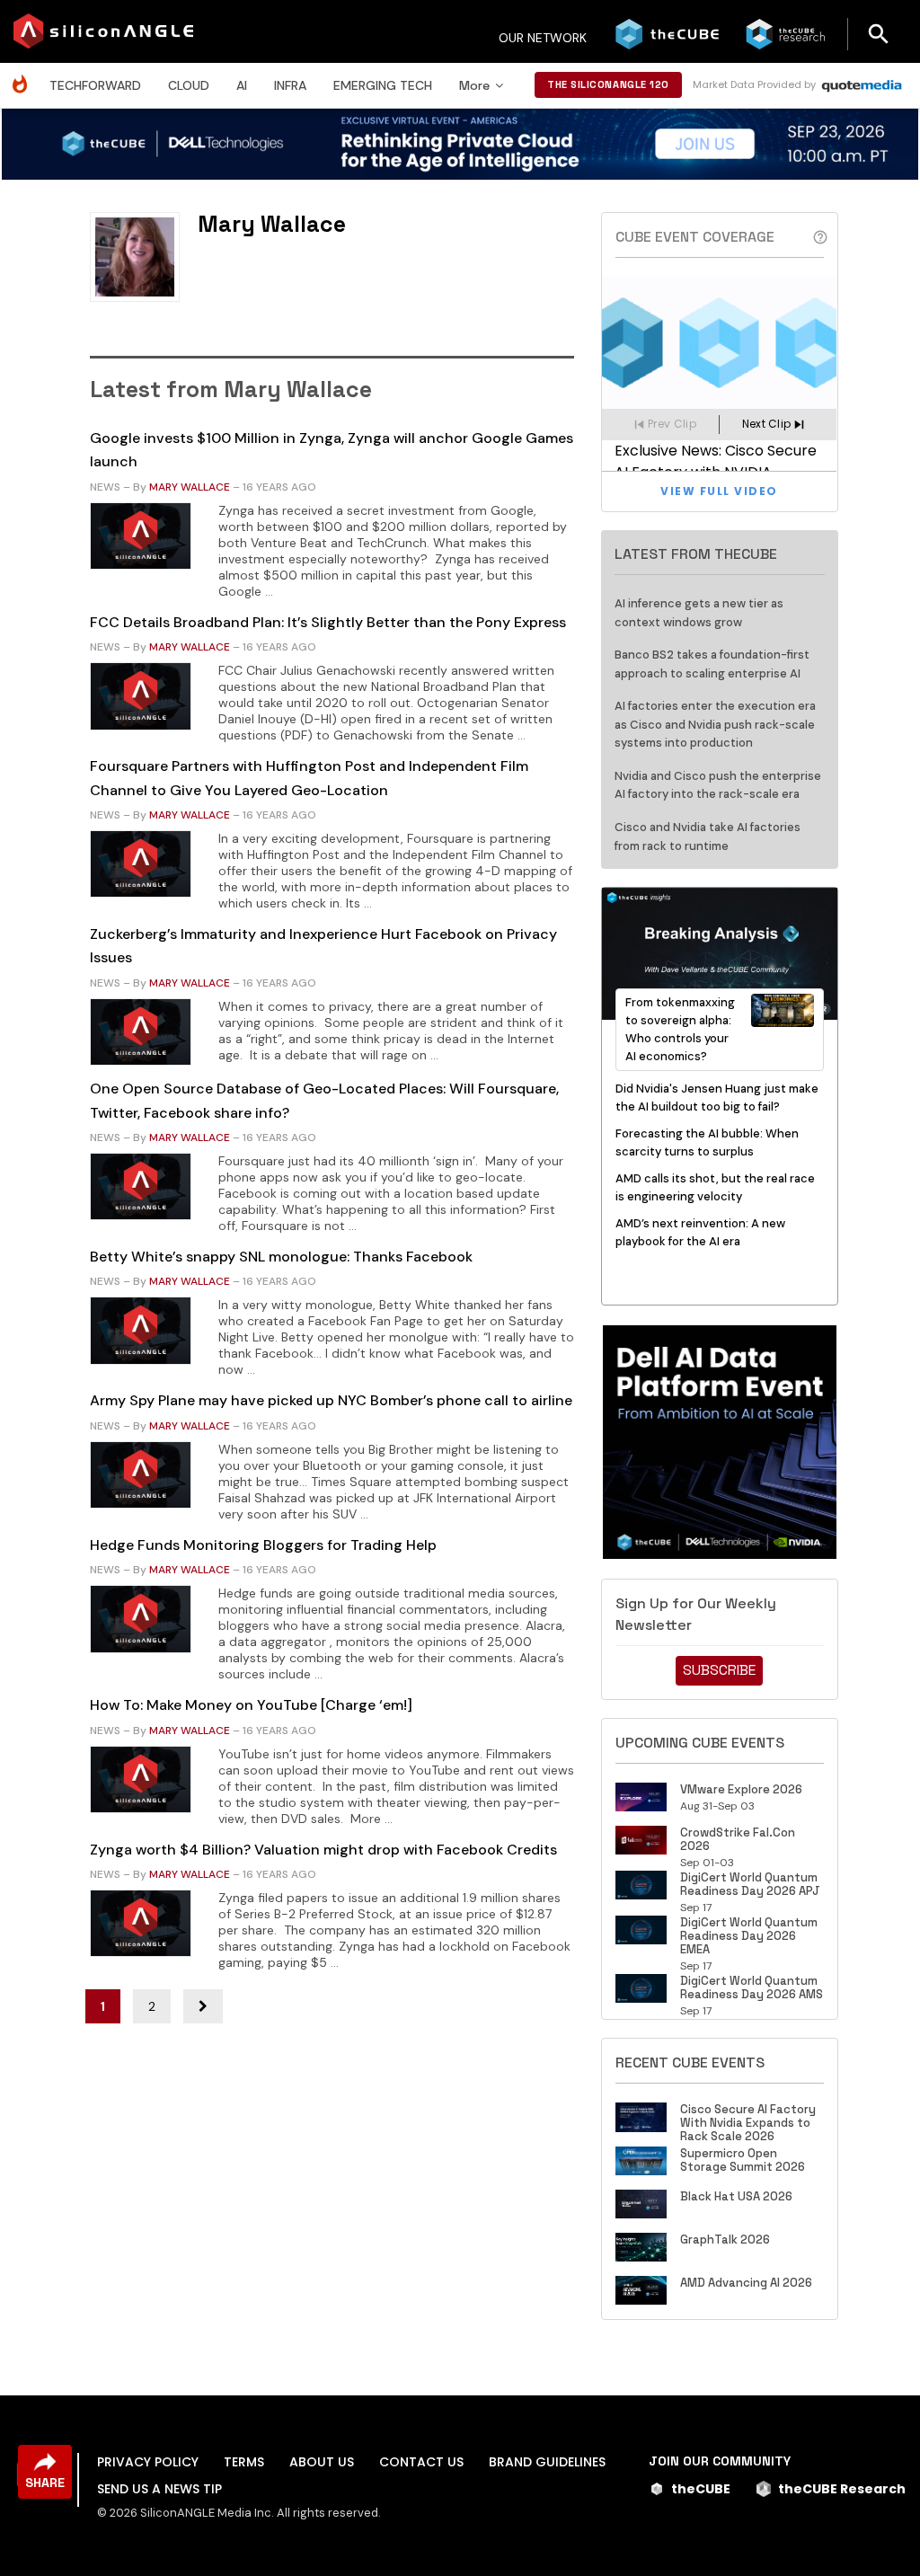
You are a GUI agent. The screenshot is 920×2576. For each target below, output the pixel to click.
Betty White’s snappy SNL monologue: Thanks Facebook (281, 1257)
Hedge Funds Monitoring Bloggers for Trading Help (263, 1545)
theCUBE (701, 2489)
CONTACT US (421, 2462)
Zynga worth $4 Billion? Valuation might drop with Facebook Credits (323, 1850)
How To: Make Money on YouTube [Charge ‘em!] (251, 1705)
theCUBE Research (842, 2489)
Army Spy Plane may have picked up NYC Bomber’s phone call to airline (331, 1400)
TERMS (244, 2462)
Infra (290, 85)
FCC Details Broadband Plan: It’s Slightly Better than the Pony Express (328, 622)
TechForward (95, 85)
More (474, 85)
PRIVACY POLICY (148, 2462)
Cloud (189, 85)
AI (242, 85)
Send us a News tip (159, 2489)
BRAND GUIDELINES (547, 2462)
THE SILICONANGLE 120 (608, 84)
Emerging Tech (383, 85)
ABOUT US (322, 2462)
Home (24, 75)
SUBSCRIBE (719, 1670)
